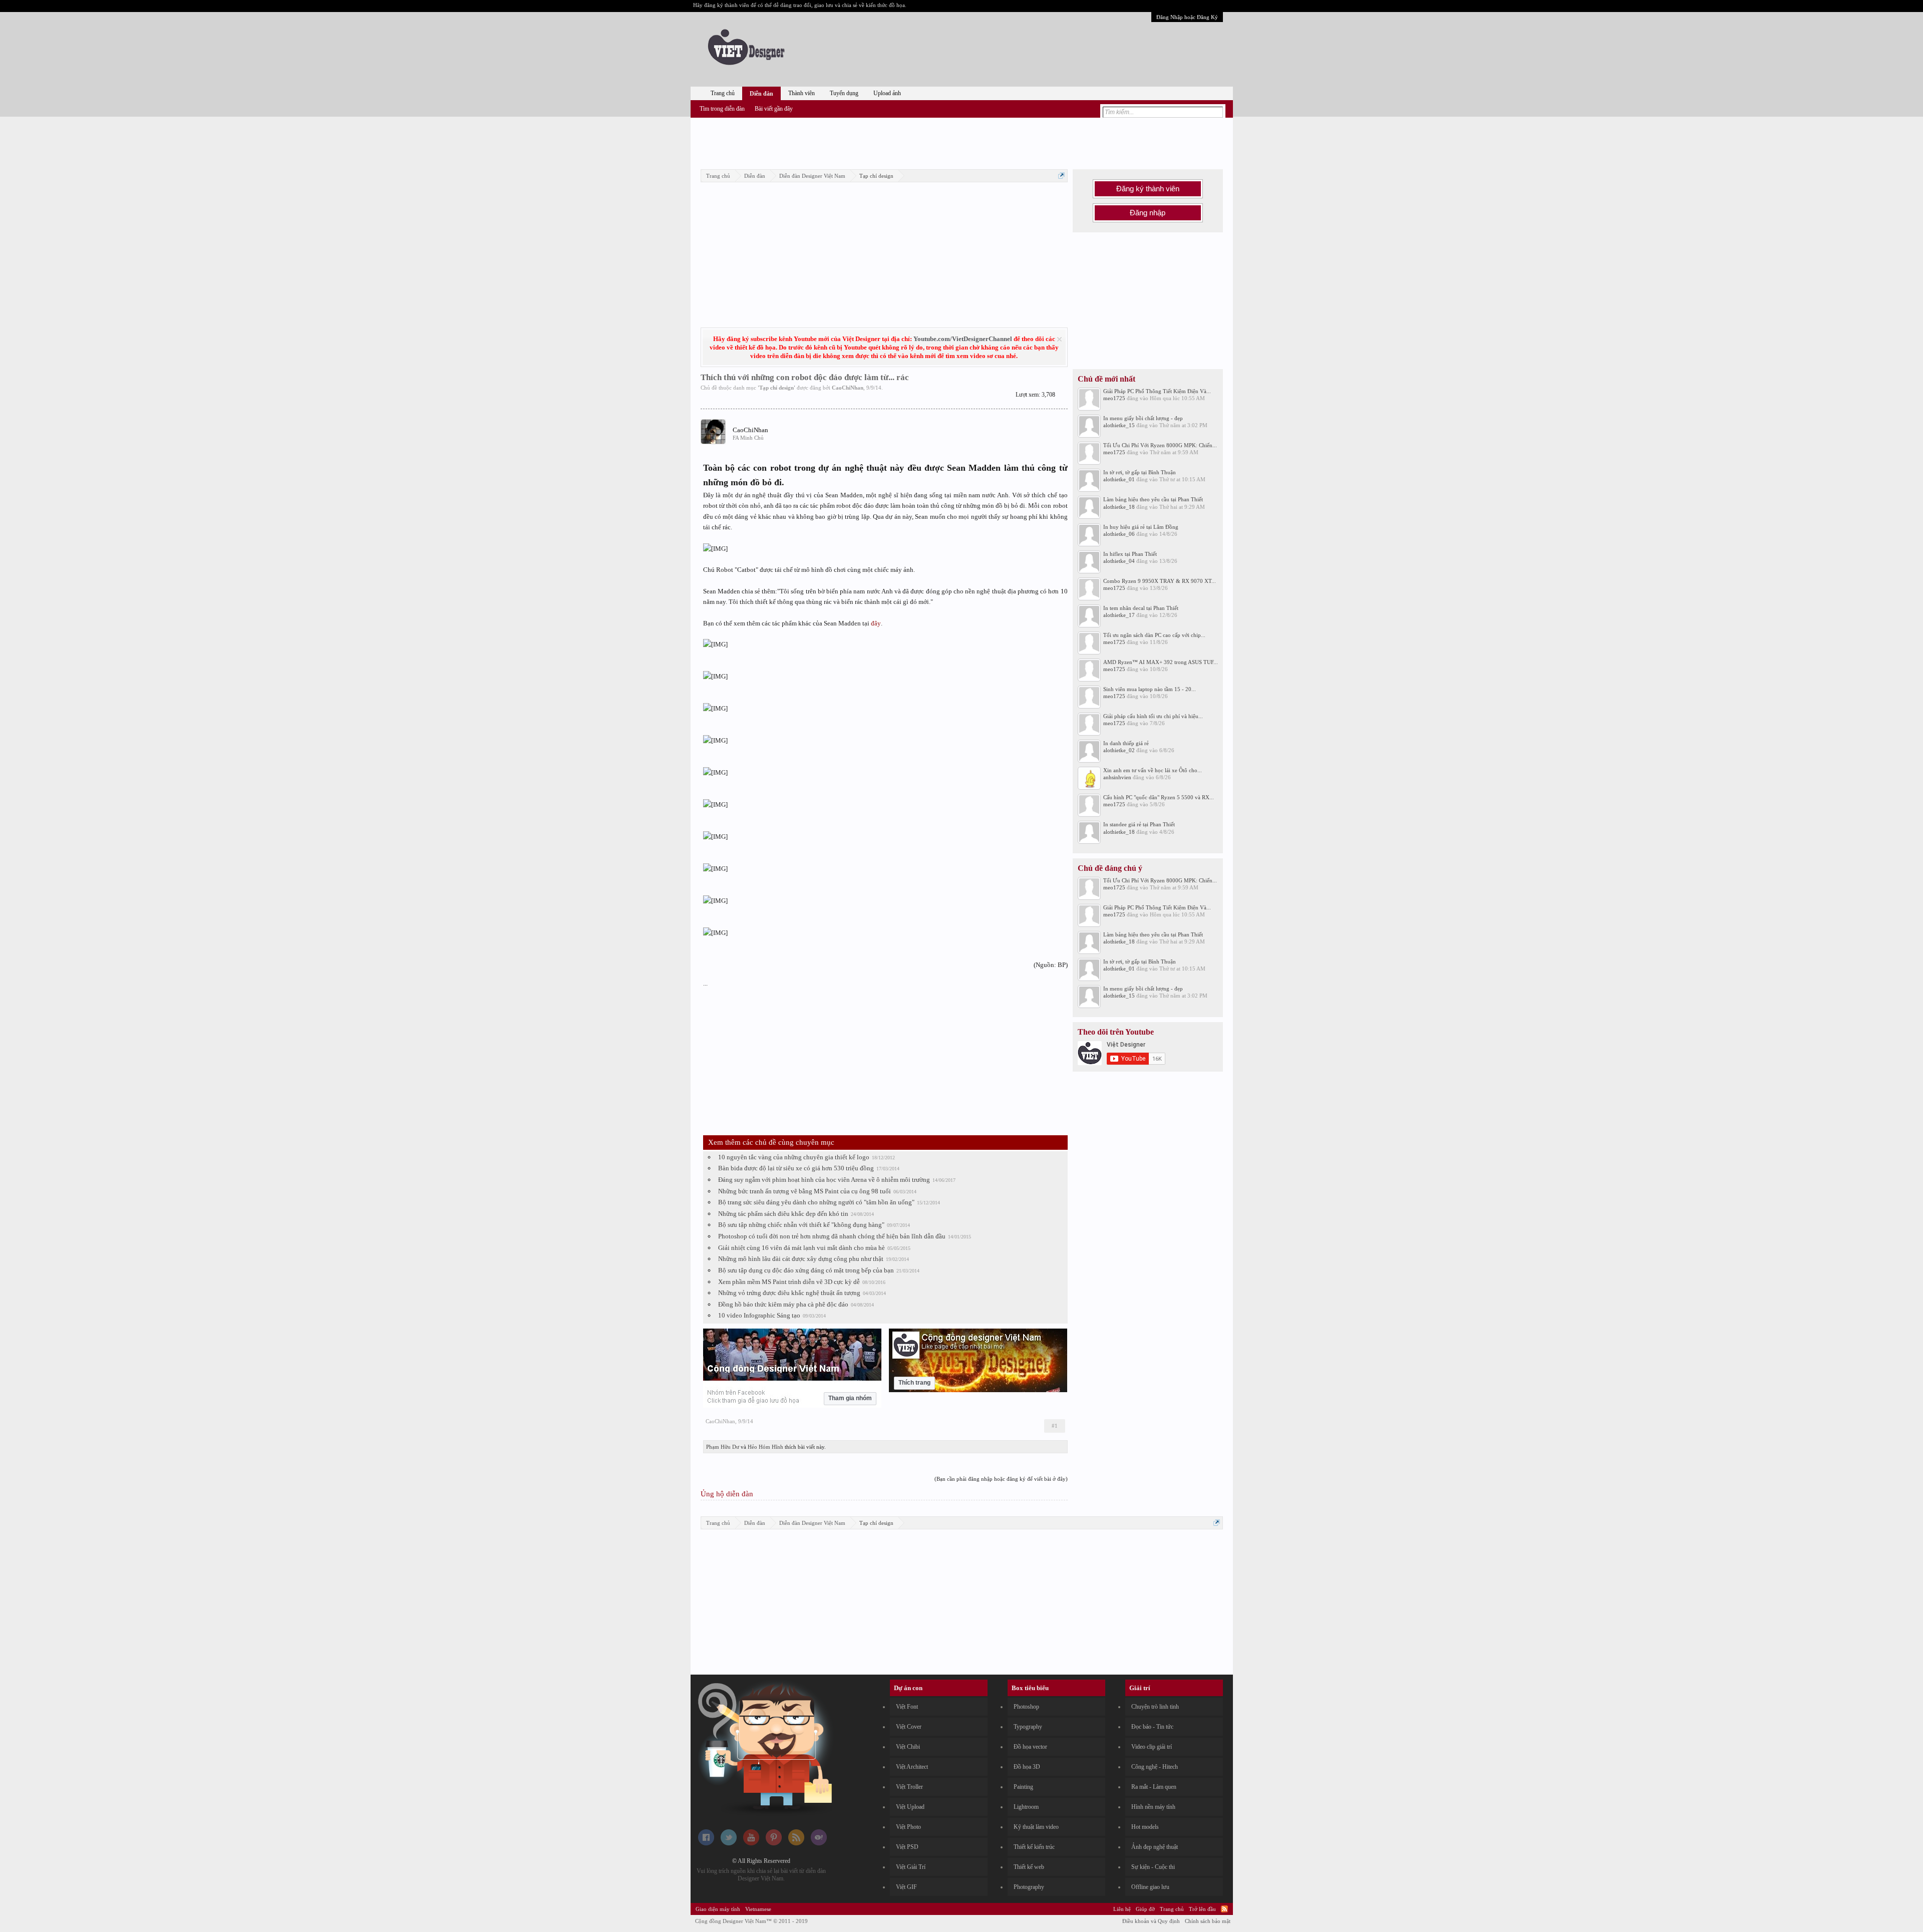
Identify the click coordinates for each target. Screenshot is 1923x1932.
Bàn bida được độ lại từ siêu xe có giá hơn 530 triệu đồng (796, 1168)
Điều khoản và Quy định (1151, 1921)
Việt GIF (906, 1887)
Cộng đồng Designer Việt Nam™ (751, 1921)
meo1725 (1114, 398)
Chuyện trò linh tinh (1155, 1707)
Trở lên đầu (1202, 1909)
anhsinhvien (1117, 777)
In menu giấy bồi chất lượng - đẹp (1143, 418)
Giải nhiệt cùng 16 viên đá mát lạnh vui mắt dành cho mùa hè (802, 1248)
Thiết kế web (1029, 1867)
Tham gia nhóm (850, 1398)
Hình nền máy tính (1153, 1807)
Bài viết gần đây (774, 109)
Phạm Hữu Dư (723, 1447)
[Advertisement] (961, 142)
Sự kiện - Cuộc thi (1153, 1867)
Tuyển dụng (844, 93)
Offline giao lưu (1150, 1887)
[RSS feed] (796, 1843)
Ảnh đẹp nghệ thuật (1155, 1847)
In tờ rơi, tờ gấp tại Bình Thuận (1140, 472)
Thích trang (914, 1383)
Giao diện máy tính (718, 1909)
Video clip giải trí (1152, 1747)
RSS (1224, 1909)
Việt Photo (908, 1827)
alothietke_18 (1119, 507)
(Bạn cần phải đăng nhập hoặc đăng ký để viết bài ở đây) (1001, 1479)
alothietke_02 (1119, 750)
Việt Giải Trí (911, 1867)
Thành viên (802, 93)
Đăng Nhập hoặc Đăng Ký (1187, 17)
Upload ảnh (887, 93)
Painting (1023, 1787)
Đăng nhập (1148, 213)
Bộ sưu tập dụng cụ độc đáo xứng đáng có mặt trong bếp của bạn (806, 1270)
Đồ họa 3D (1027, 1767)
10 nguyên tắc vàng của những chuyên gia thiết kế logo (794, 1157)
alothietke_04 (1119, 561)
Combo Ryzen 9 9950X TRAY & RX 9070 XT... (1160, 581)
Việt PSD (907, 1847)
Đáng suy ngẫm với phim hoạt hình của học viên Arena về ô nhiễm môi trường (824, 1180)
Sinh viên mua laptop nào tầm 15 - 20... (1150, 689)
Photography (1029, 1887)
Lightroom (1026, 1807)
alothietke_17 (1119, 615)
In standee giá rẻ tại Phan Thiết (1139, 824)
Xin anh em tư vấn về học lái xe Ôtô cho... (1153, 770)
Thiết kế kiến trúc (1034, 1847)
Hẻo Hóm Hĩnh (765, 1447)
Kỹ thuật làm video (1036, 1827)
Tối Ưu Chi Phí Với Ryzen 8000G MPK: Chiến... (1160, 445)
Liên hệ (1122, 1909)
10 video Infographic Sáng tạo (759, 1315)
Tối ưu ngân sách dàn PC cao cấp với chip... (1154, 635)
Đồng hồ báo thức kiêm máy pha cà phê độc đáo (783, 1304)
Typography (1028, 1727)
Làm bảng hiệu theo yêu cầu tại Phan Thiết (1153, 499)
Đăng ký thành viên (1148, 189)
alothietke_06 (1119, 534)
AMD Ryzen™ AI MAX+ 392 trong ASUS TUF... (1161, 662)
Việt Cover (909, 1727)
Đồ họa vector (1030, 1747)
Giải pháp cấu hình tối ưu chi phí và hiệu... (1153, 716)
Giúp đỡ (1145, 1909)
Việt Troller (909, 1787)
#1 (1055, 1426)
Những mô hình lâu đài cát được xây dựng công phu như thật (801, 1259)
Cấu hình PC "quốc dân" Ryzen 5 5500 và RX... (1159, 797)
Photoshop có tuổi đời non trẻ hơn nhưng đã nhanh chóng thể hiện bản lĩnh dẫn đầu (832, 1236)
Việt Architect (912, 1767)
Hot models (1145, 1827)
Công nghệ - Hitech (1155, 1767)
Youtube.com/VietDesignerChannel (963, 339)
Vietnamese (758, 1909)
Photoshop (1026, 1707)
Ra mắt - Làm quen (1154, 1787)
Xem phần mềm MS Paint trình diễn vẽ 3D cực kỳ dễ (789, 1282)
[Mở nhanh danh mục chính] (1061, 176)
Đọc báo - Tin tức (1152, 1727)
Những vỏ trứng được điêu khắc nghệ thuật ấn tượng (789, 1293)
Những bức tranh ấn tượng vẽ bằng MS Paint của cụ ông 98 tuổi (805, 1191)
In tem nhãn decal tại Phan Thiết (1141, 608)
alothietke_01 (1119, 479)
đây (876, 623)
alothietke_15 (1119, 425)
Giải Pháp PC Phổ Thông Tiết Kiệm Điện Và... (1157, 391)
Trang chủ (723, 93)
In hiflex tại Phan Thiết (1130, 554)
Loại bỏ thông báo (1059, 339)
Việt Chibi (908, 1747)
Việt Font (907, 1707)
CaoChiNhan (848, 388)
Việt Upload (910, 1807)
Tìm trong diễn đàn (722, 109)
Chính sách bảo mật (1208, 1921)
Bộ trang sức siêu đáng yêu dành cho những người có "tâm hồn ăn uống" (816, 1202)
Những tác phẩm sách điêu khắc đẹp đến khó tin (783, 1214)
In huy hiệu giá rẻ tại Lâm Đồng (1141, 527)
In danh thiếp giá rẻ (1126, 743)
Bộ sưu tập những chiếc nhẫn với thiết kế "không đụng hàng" (801, 1225)
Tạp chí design (776, 388)
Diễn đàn (761, 94)
